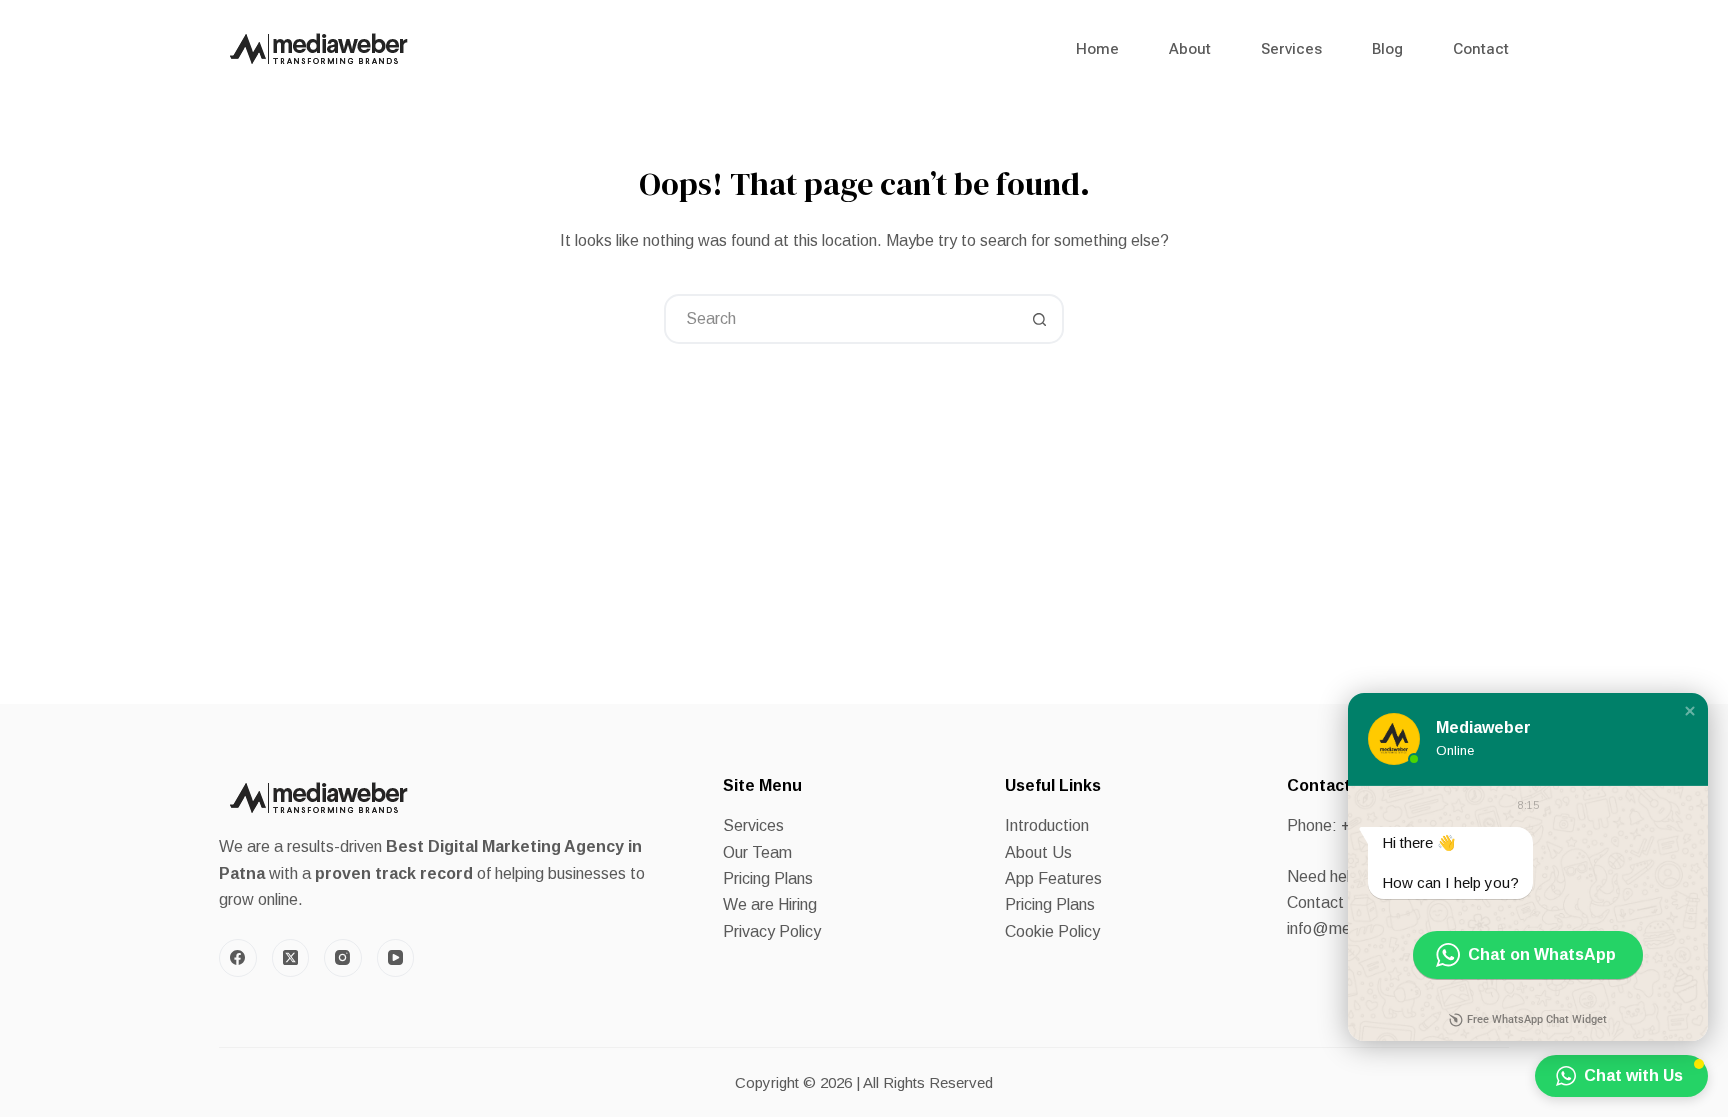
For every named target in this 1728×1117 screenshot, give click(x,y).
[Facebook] (238, 958)
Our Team (757, 852)
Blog (1387, 49)
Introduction (1047, 825)
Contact (1481, 49)
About (1190, 49)
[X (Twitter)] (291, 958)
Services (1291, 49)
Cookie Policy (1052, 931)
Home (1097, 49)
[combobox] (841, 319)
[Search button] (1039, 319)
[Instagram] (343, 958)
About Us (1038, 852)
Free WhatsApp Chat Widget (1537, 1019)
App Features (1053, 878)
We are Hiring (770, 904)
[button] (1690, 711)
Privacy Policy (772, 931)
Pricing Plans (768, 878)
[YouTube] (396, 958)
